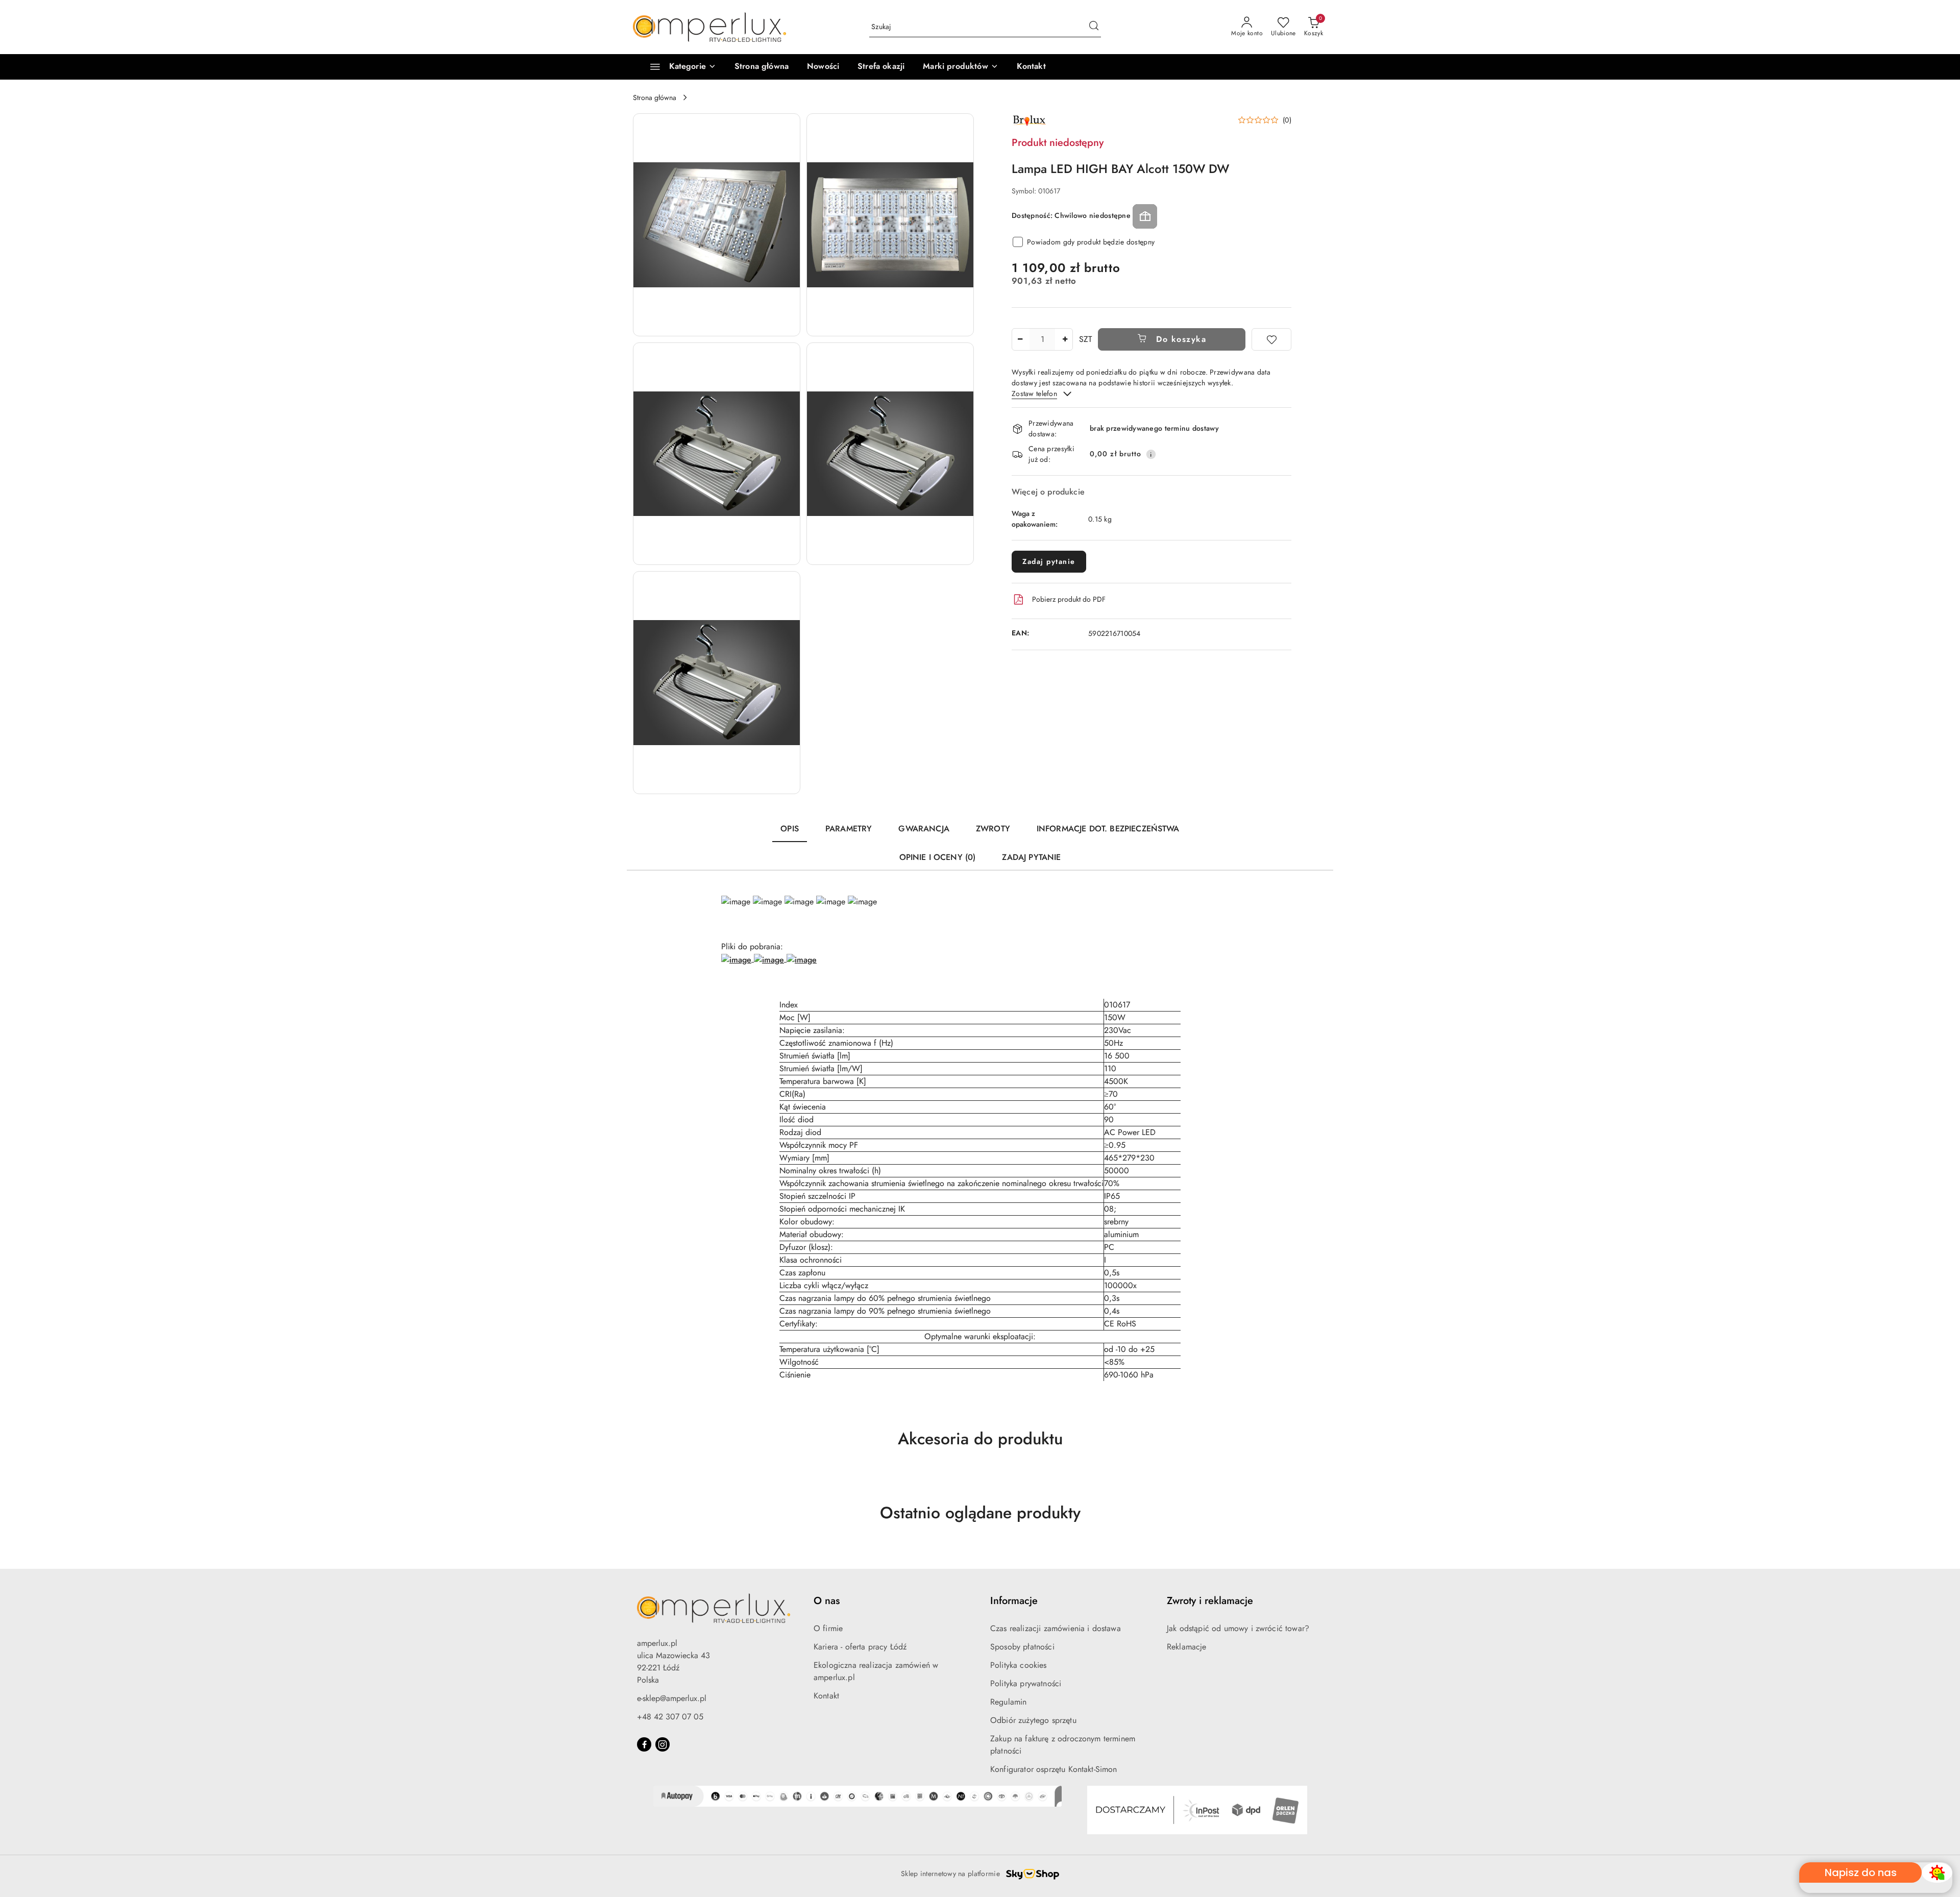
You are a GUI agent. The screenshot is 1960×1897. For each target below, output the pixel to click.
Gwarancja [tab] (924, 829)
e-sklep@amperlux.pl (672, 1698)
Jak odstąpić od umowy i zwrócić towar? (1238, 1628)
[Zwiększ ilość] (1065, 339)
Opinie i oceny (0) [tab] (938, 857)
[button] (960, 67)
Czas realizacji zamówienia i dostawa (1056, 1628)
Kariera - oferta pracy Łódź (860, 1647)
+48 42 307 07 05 (670, 1717)
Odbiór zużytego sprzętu (1033, 1720)
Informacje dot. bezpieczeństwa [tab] (1108, 829)
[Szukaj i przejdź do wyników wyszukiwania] (1094, 27)
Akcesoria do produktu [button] (980, 1439)
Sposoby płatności (1022, 1647)
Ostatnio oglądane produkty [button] (980, 1513)
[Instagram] (663, 1744)
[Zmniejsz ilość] (1020, 339)
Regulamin (1008, 1702)
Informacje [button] (1014, 1601)
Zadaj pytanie (1049, 561)
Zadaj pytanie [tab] (1031, 857)
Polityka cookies (1019, 1665)
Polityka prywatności (1026, 1683)
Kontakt (826, 1696)
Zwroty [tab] (993, 829)
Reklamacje (1187, 1647)
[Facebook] (644, 1744)
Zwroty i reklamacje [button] (1210, 1601)
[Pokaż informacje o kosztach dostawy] (1151, 454)
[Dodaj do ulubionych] (1271, 339)
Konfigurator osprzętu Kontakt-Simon (1054, 1769)
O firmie (828, 1628)
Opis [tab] (790, 829)
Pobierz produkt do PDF (1069, 599)
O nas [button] (827, 1601)
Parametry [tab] (849, 829)
